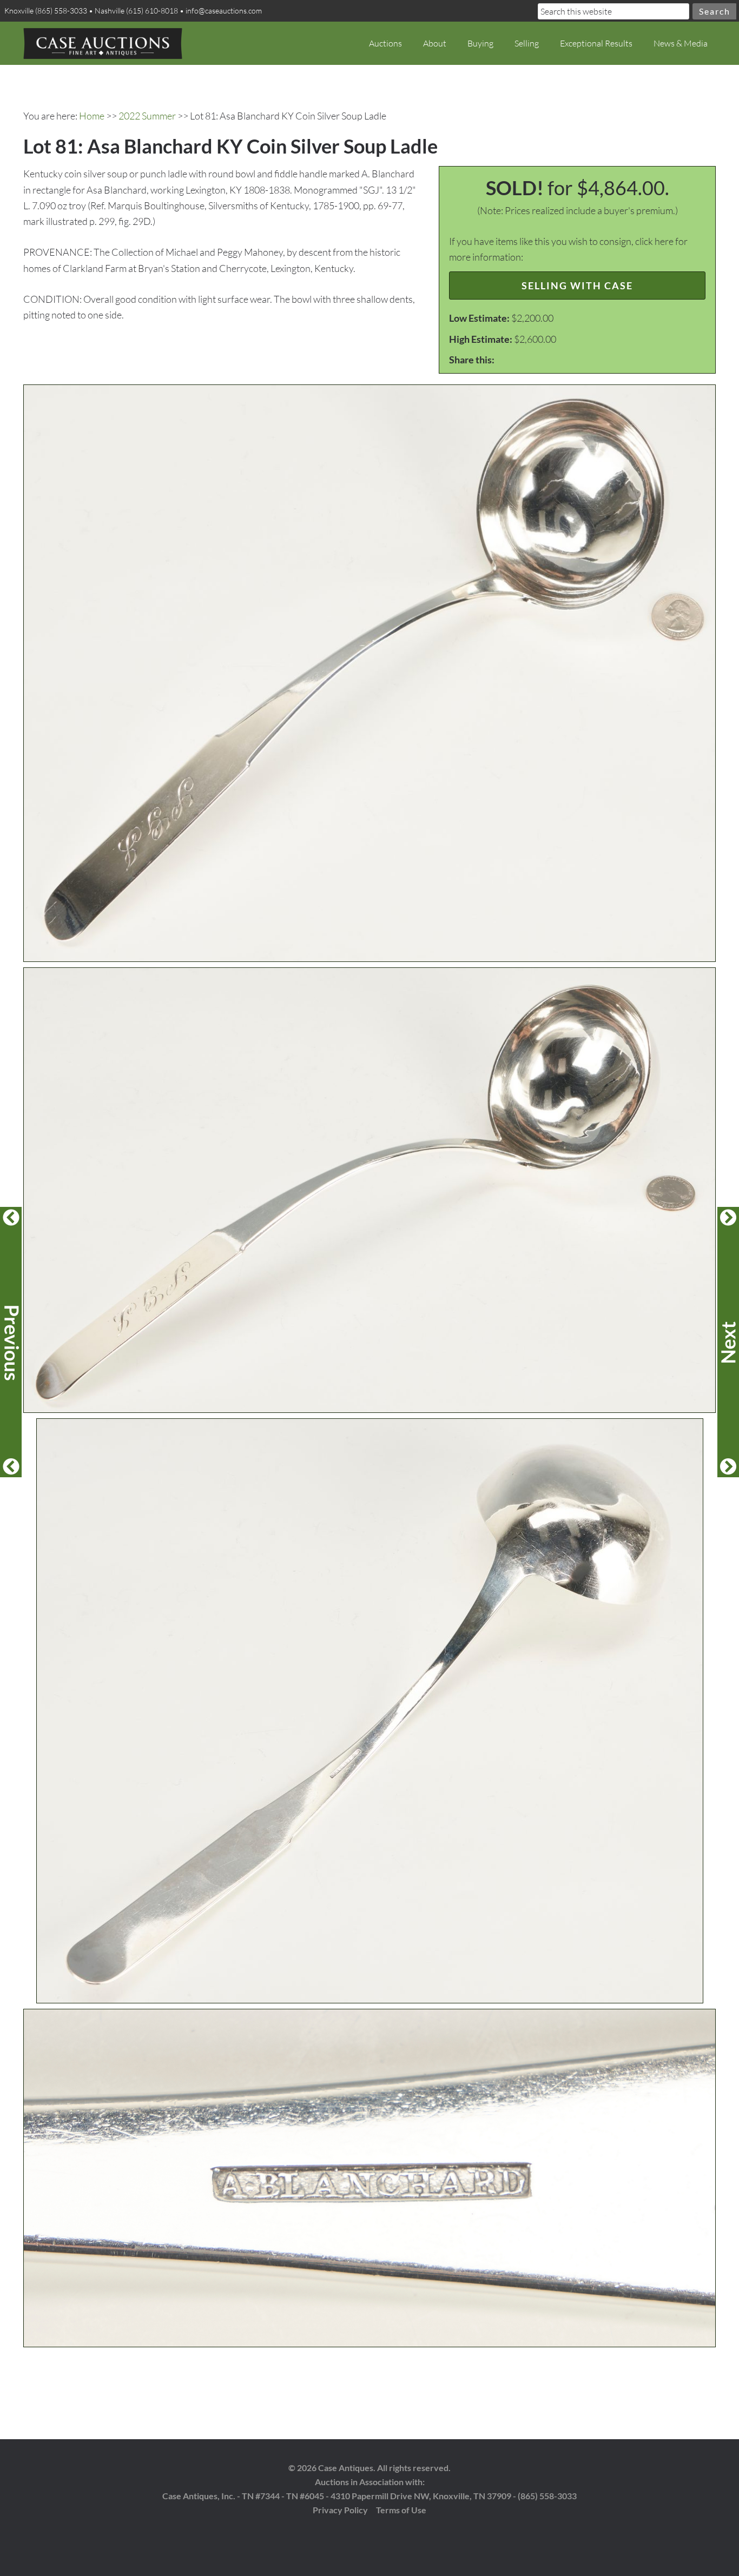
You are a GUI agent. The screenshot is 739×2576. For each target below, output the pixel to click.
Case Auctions (103, 43)
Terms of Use (401, 2510)
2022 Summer (147, 116)
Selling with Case (577, 286)
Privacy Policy (340, 2510)
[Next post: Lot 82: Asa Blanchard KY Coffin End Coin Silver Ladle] (728, 1342)
